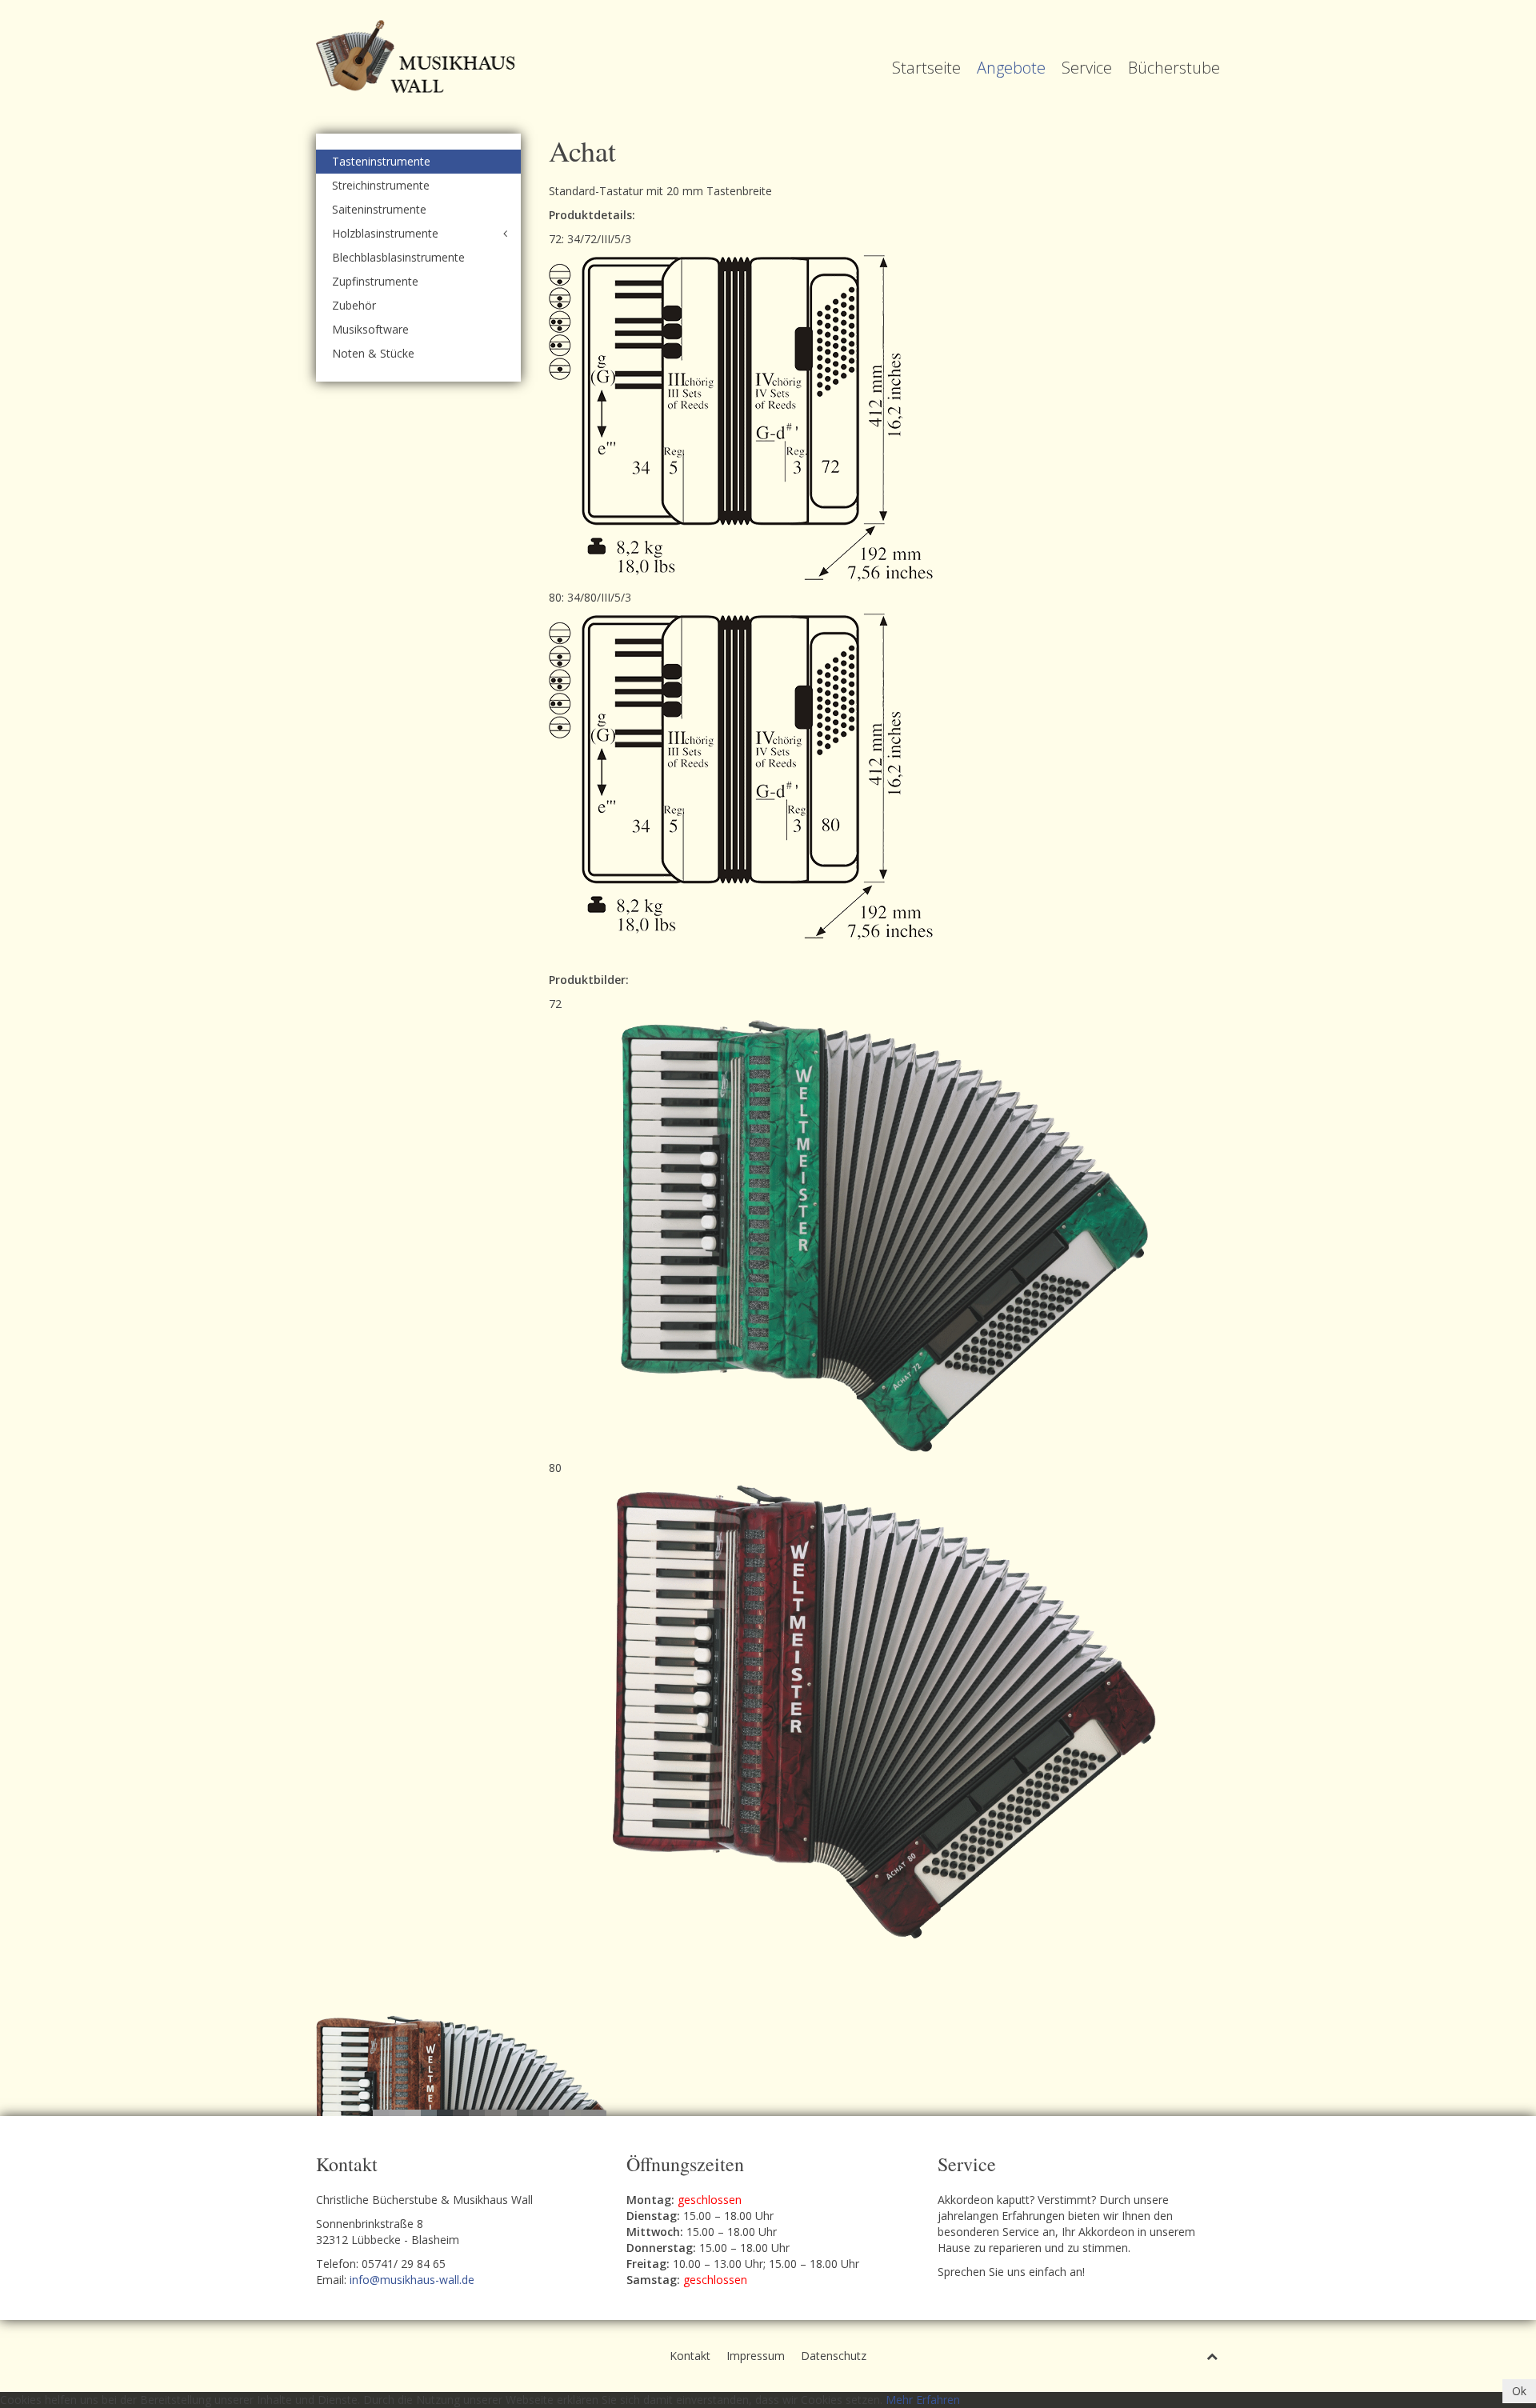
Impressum (756, 2356)
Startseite (926, 68)
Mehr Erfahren (923, 2400)
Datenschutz (834, 2356)
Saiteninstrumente (379, 209)
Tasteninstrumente (381, 161)
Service (1087, 68)
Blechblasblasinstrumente (398, 257)
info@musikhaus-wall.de (412, 2280)
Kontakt (690, 2356)
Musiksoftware (370, 329)
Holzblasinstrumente (385, 233)
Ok (1519, 2391)
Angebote (1011, 68)
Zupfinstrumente (375, 281)
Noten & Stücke (373, 353)
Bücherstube (1174, 68)
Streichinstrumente (381, 185)
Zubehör (354, 305)
